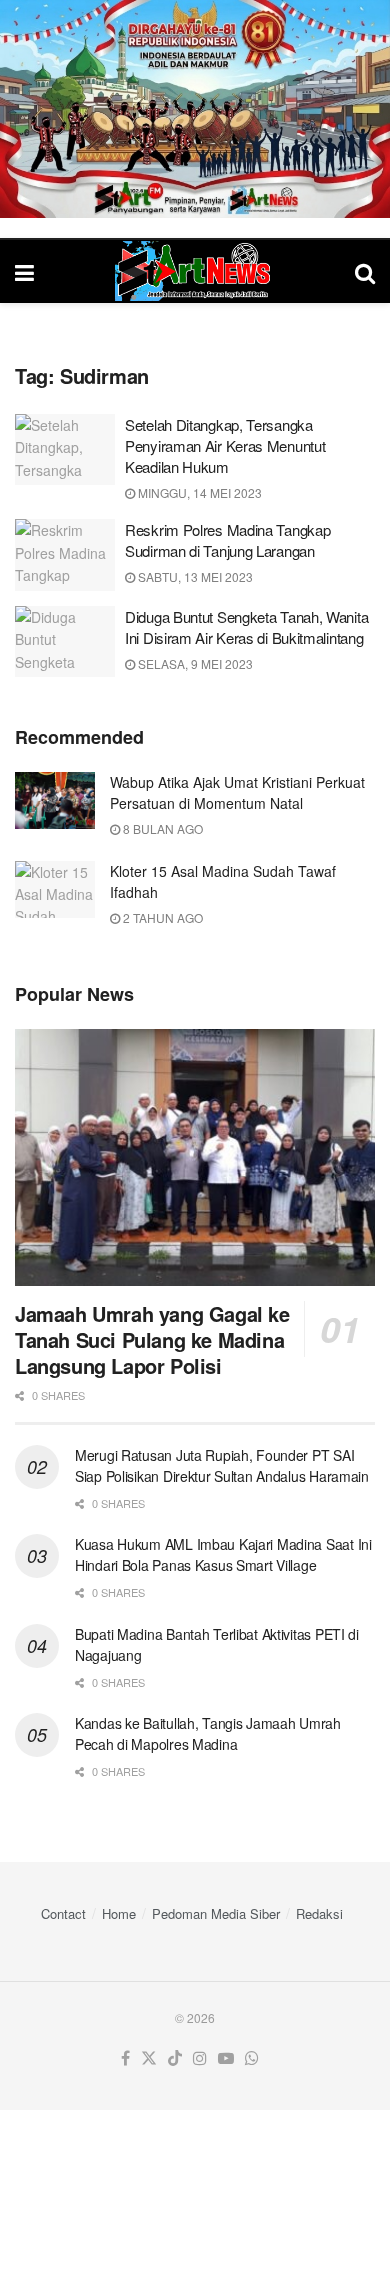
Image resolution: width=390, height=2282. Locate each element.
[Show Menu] (24, 271)
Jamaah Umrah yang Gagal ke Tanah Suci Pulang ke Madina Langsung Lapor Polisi (152, 1339)
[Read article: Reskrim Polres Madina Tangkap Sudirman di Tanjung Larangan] (65, 555)
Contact (63, 1913)
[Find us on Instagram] (200, 2058)
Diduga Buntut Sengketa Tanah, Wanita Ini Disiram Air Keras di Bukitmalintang (246, 627)
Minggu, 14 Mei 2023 (198, 492)
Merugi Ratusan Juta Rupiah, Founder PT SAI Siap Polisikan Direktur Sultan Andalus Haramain (222, 1465)
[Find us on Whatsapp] (252, 2058)
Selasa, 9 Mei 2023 (194, 663)
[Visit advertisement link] (195, 109)
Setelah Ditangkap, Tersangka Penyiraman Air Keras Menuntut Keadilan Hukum (225, 445)
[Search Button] (365, 271)
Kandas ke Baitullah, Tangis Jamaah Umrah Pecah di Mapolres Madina (208, 1733)
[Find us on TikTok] (175, 2058)
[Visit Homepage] (195, 271)
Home (119, 1913)
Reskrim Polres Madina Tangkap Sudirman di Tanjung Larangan (227, 540)
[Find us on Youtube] (226, 2058)
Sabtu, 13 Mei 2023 (194, 576)
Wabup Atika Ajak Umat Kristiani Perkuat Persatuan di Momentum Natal (237, 792)
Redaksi (319, 1913)
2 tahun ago (161, 917)
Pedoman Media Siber (216, 1913)
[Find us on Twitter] (149, 2058)
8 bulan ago (161, 828)
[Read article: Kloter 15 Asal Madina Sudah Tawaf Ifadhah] (55, 889)
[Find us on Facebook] (125, 2058)
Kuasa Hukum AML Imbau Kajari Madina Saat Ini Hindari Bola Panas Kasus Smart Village (223, 1554)
